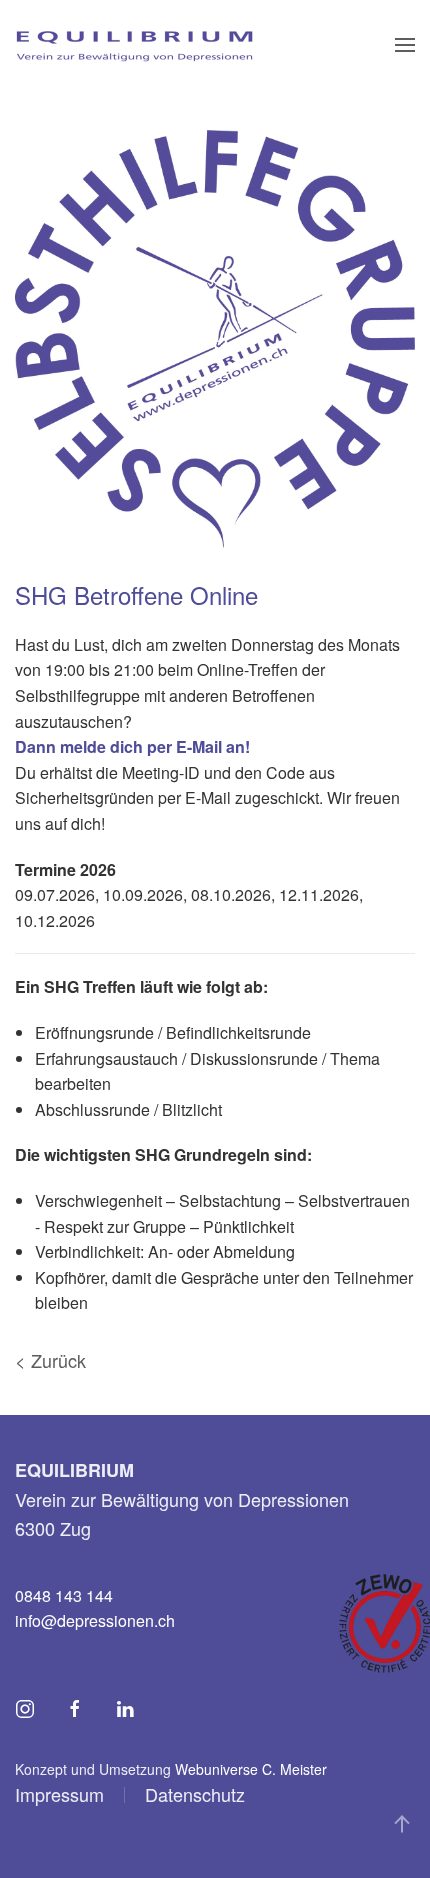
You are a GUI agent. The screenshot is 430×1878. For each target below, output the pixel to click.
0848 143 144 (64, 1595)
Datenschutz (195, 1794)
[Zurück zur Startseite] (134, 45)
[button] (405, 45)
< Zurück (50, 1360)
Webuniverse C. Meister (251, 1769)
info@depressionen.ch (95, 1620)
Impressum (59, 1794)
